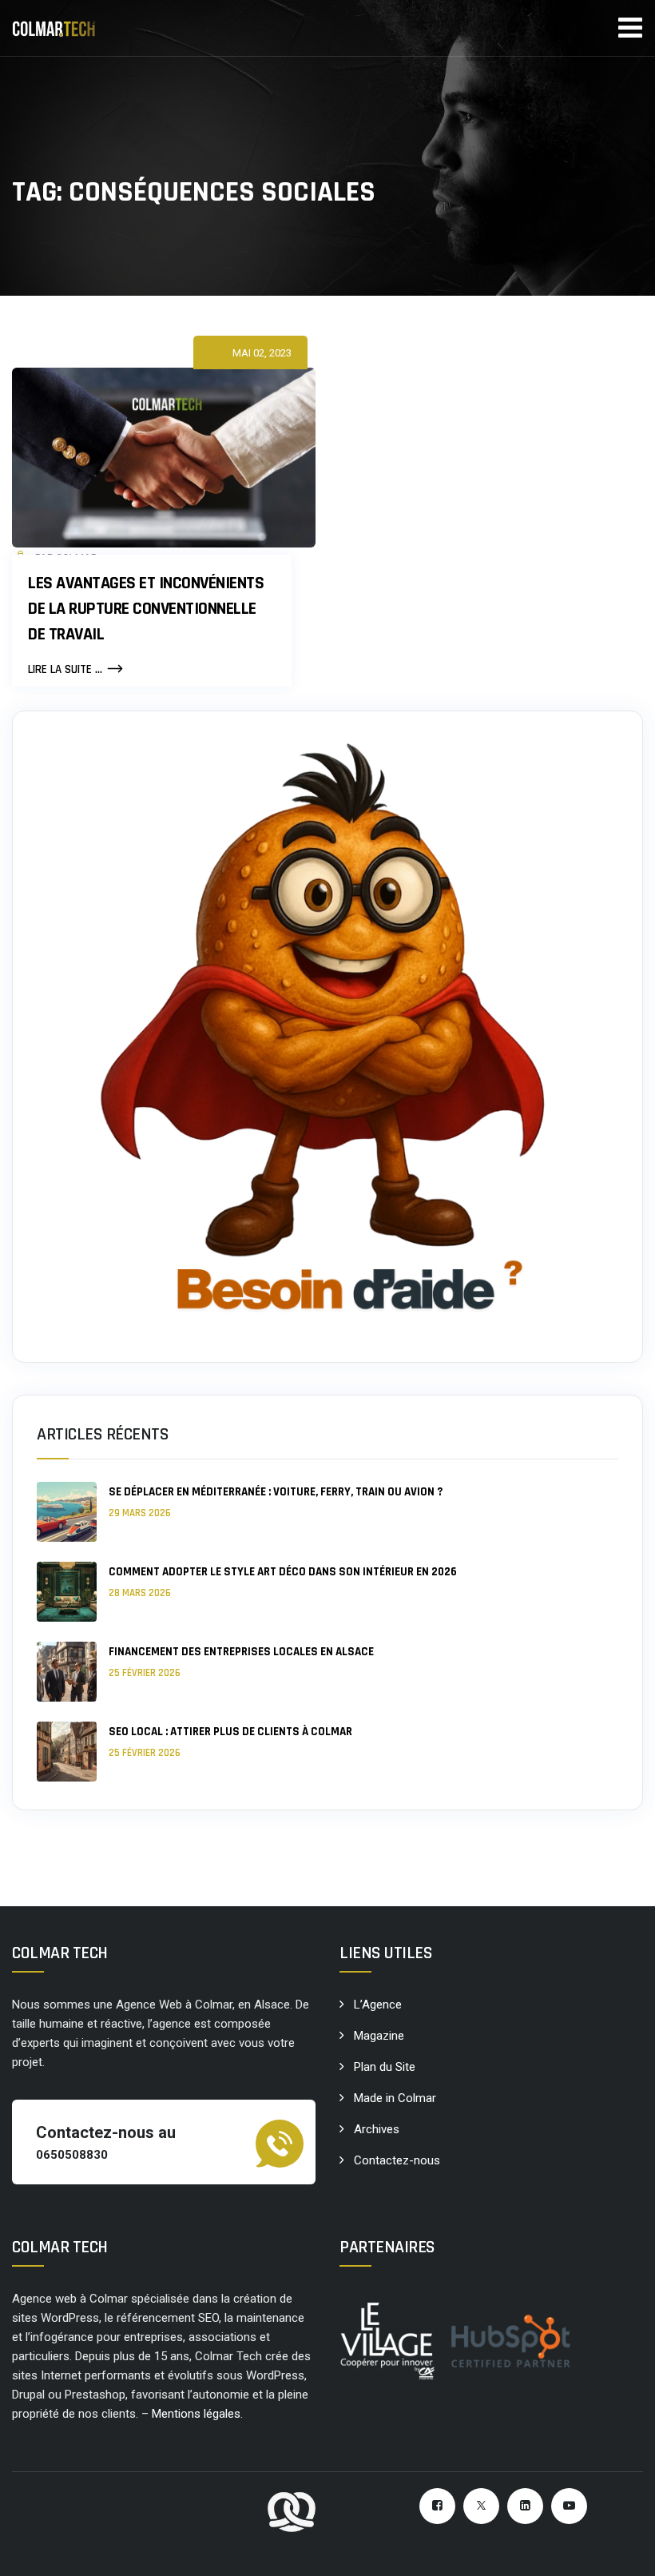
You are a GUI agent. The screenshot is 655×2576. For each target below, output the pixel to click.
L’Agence (378, 2005)
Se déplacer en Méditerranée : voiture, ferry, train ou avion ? (276, 1492)
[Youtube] (569, 2506)
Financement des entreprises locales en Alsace (241, 1652)
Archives (377, 2129)
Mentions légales (196, 2414)
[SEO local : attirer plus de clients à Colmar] (67, 1752)
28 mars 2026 (140, 1593)
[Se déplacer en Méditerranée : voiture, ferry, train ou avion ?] (67, 1512)
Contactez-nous (397, 2160)
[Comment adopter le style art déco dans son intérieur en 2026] (67, 1592)
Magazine (379, 2036)
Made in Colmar (395, 2098)
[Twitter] (481, 2506)
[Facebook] (437, 2506)
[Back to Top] (621, 2550)
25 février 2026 (145, 1673)
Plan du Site (385, 2067)
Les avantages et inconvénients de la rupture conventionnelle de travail (146, 609)
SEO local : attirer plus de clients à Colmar (230, 1732)
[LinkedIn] (525, 2506)
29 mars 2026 (140, 1513)
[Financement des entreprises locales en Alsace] (67, 1672)
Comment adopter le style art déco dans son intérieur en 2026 (283, 1572)
